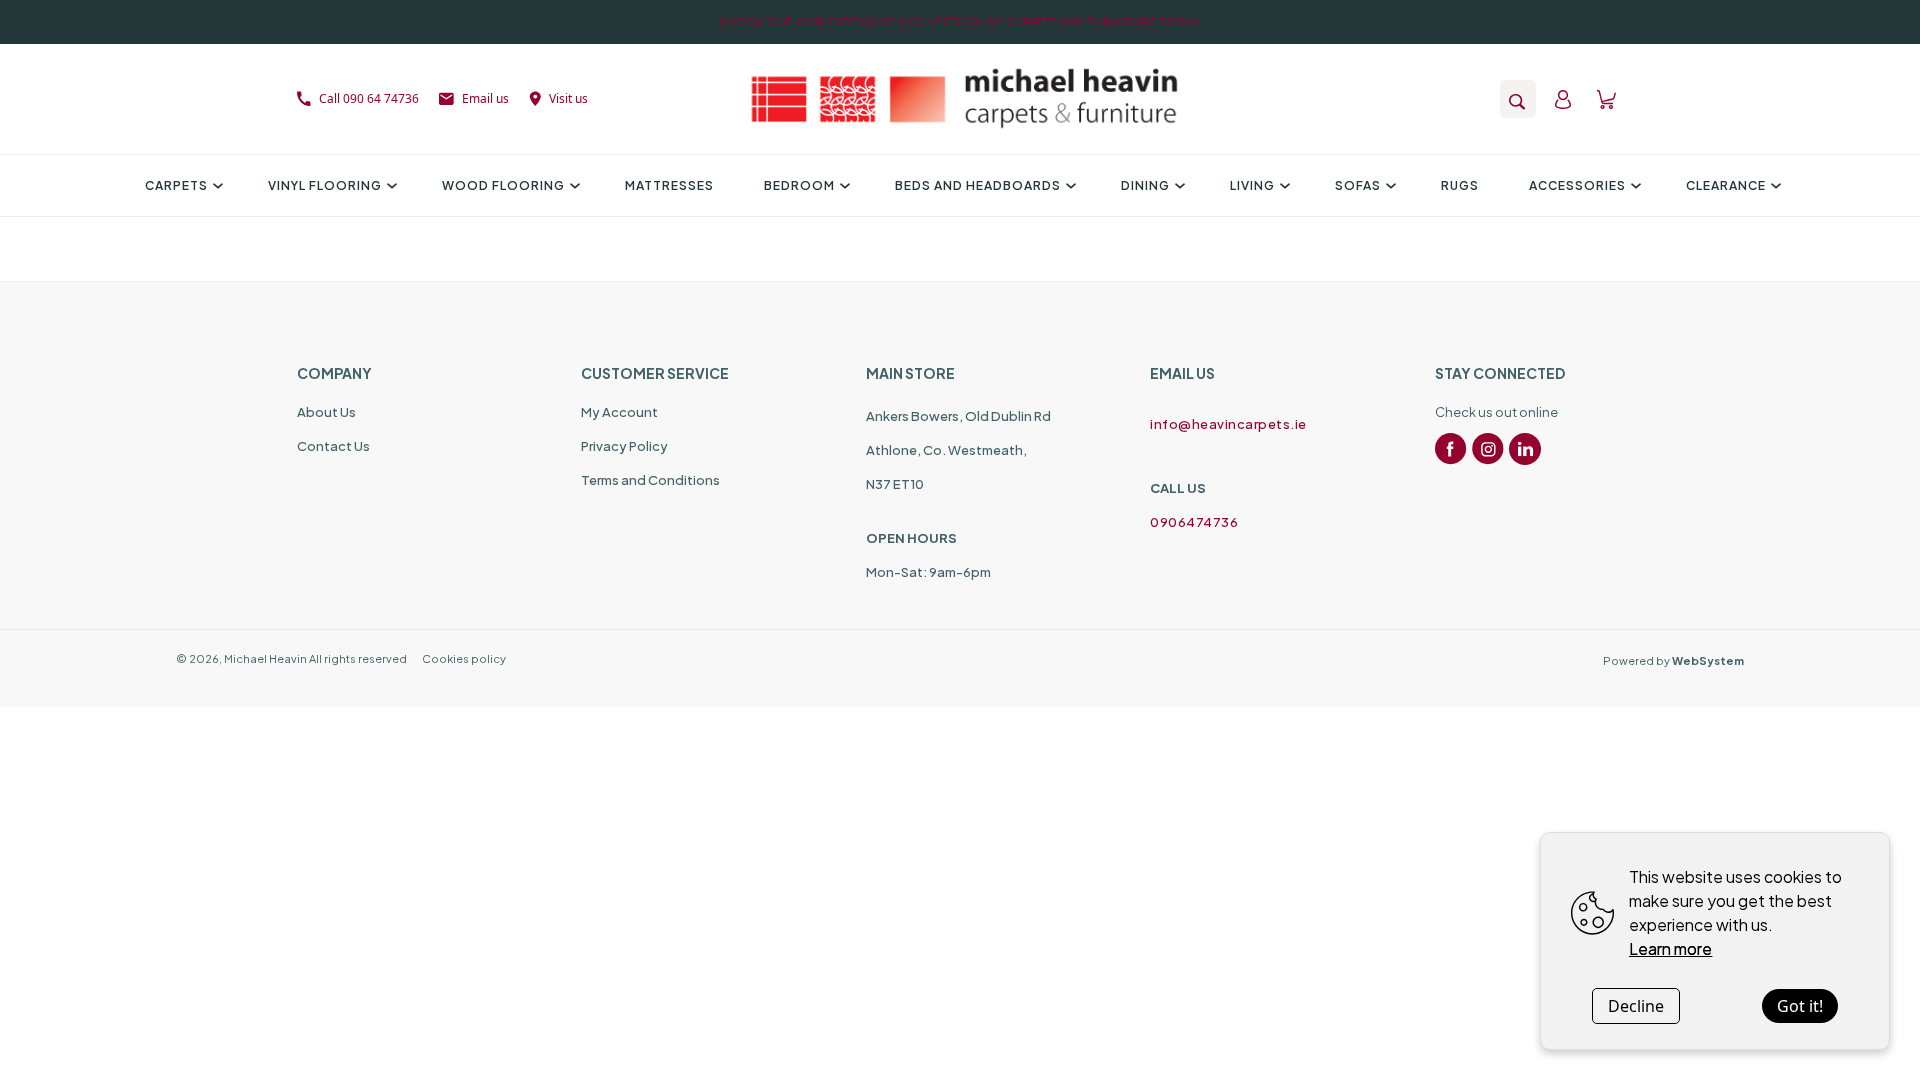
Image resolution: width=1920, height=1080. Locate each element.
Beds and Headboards (978, 185)
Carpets (176, 185)
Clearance (1726, 185)
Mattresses (669, 185)
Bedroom (799, 185)
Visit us (568, 98)
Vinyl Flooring (325, 185)
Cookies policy (464, 658)
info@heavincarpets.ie (1228, 424)
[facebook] (1451, 449)
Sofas (1358, 185)
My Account (619, 412)
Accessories (1577, 185)
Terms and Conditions (650, 480)
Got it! (1800, 1006)
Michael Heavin (265, 658)
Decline (1636, 1006)
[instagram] (1488, 449)
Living (1252, 185)
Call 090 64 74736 (369, 98)
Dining (1145, 185)
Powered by (1673, 660)
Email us (485, 98)
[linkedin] (1525, 449)
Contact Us (333, 446)
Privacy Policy (624, 446)
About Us (326, 412)
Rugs (1460, 185)
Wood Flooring (503, 185)
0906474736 (1194, 522)
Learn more (1670, 948)
